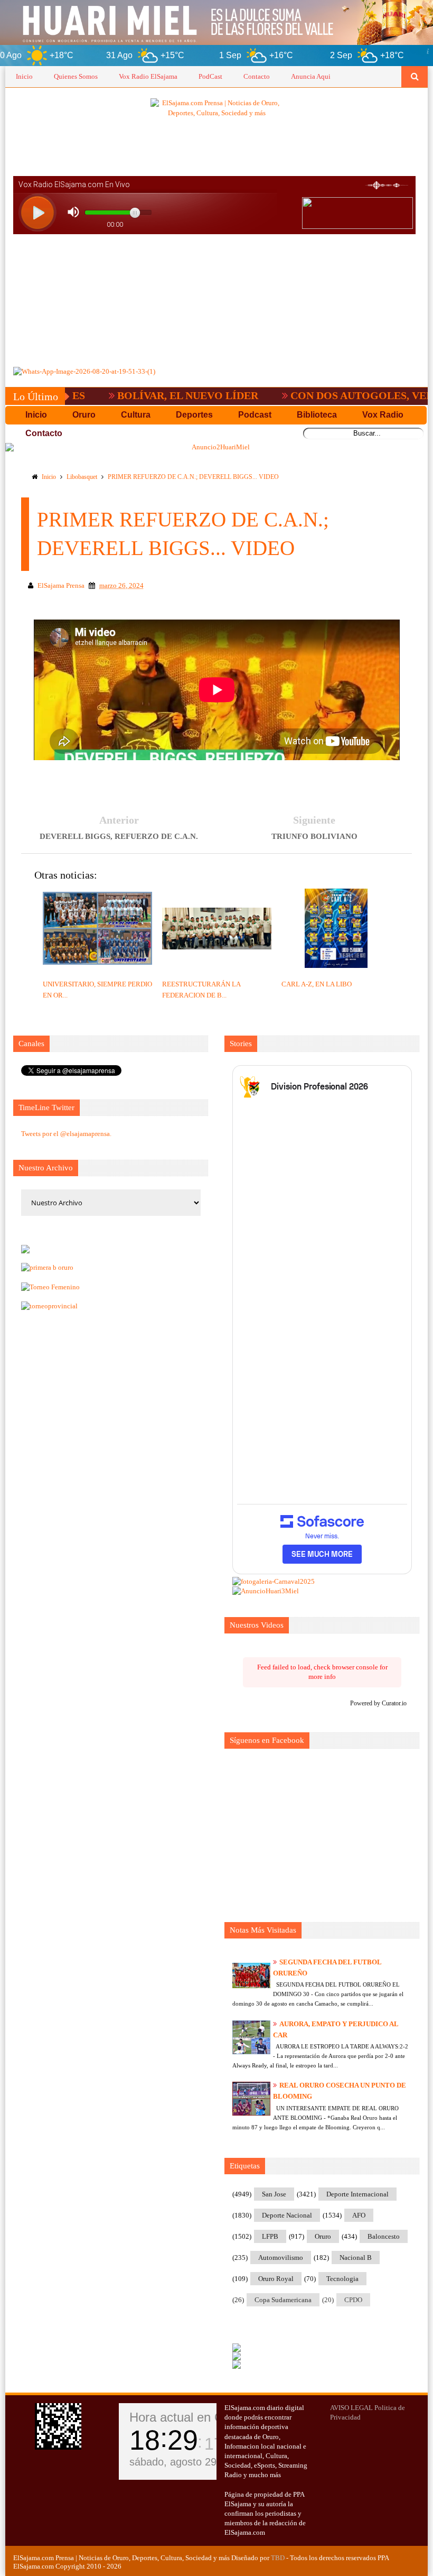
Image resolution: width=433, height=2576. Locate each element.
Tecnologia (342, 2279)
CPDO (353, 2300)
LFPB (270, 2236)
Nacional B (356, 2258)
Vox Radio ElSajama (148, 76)
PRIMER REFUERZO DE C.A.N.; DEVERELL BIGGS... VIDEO (193, 477)
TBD (278, 2558)
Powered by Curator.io (378, 1704)
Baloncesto (384, 2236)
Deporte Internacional (357, 2194)
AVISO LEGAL (351, 2408)
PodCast (210, 76)
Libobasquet (82, 477)
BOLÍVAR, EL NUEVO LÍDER (146, 395)
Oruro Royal (276, 2279)
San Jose (274, 2194)
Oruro (323, 2236)
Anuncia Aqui (311, 76)
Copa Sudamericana (283, 2300)
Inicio (24, 76)
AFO (359, 2215)
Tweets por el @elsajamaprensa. (66, 1134)
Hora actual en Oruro (188, 2417)
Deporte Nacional (287, 2215)
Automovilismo (281, 2258)
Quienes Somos (76, 76)
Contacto (257, 76)
